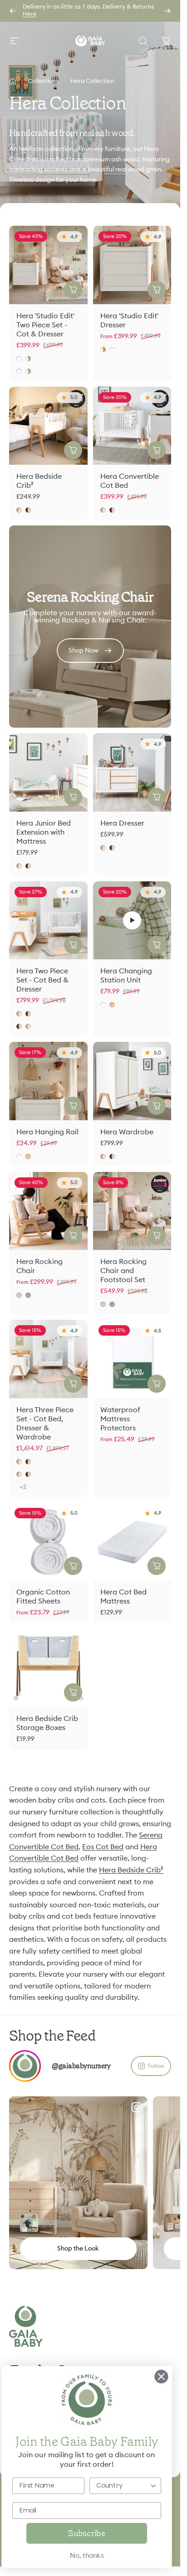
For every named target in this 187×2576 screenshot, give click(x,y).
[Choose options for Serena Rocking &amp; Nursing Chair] (29, 2223)
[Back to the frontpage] (13, 82)
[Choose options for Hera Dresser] (157, 797)
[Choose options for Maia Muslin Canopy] (173, 2223)
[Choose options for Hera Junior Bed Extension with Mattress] (73, 797)
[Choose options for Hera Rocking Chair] (73, 1235)
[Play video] (132, 921)
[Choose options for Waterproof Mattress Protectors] (157, 1384)
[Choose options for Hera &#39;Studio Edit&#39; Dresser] (157, 290)
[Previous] (13, 11)
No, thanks (87, 2556)
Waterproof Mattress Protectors (120, 1419)
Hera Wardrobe (127, 1132)
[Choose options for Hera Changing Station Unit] (157, 945)
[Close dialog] (161, 2377)
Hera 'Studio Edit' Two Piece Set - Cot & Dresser (45, 325)
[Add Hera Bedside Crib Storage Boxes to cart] (73, 1692)
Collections (43, 81)
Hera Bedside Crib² (131, 1870)
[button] (132, 920)
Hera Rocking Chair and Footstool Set (123, 1271)
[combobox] (123, 2486)
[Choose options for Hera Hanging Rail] (73, 1106)
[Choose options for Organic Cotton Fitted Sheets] (73, 1566)
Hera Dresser (122, 823)
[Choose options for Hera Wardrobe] (157, 1106)
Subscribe (86, 2533)
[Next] (167, 11)
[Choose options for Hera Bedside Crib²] (73, 450)
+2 (23, 1487)
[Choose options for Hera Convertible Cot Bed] (157, 450)
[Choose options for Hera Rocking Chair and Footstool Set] (157, 1235)
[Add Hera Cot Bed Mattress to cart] (157, 1566)
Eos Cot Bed (103, 1847)
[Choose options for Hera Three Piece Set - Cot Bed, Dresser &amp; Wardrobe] (73, 1384)
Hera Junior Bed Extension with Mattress (44, 832)
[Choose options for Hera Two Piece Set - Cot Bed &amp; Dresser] (73, 945)
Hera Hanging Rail (47, 1132)
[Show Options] (153, 2486)
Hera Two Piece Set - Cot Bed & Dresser (42, 980)
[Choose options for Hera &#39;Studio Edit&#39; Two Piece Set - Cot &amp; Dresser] (73, 290)
